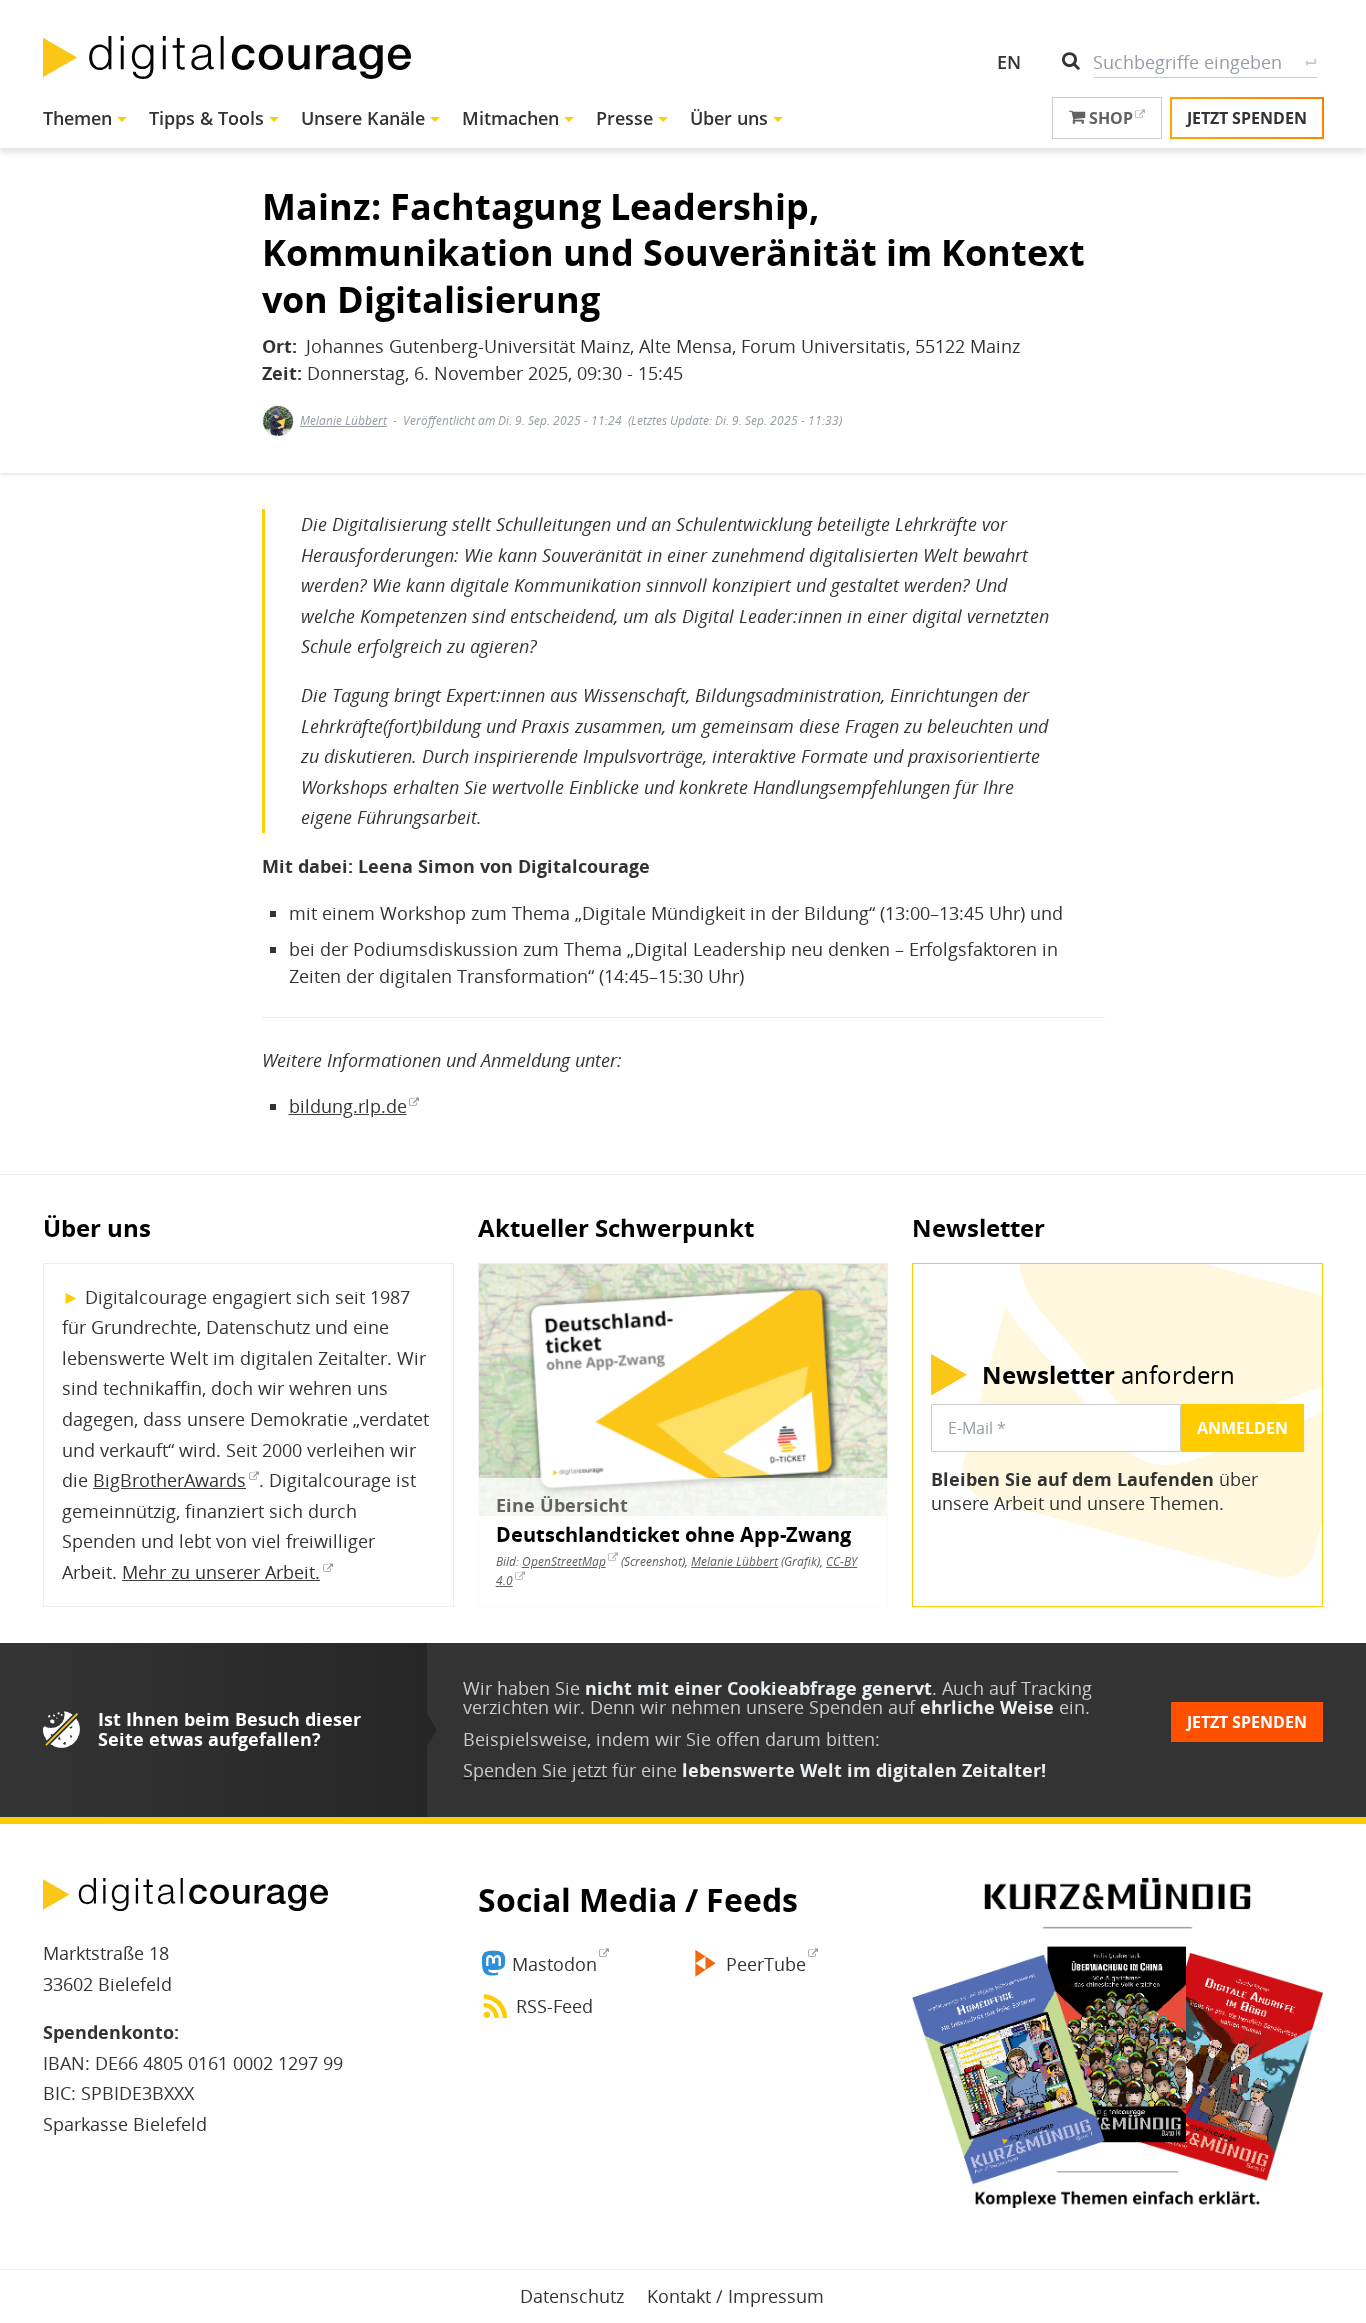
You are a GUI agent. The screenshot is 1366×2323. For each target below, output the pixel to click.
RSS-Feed (554, 2006)
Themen (77, 118)
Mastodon (554, 1964)
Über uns (729, 118)
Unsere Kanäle (363, 118)
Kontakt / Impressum (735, 2296)
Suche (1310, 62)
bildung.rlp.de (348, 1106)
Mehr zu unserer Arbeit (218, 1572)
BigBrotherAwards (169, 1480)
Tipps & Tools (206, 118)
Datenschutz (572, 2296)
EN (1009, 62)
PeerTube (766, 1964)
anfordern (1108, 1375)
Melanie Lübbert (343, 420)
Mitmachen (510, 118)
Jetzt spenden (1247, 118)
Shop (1109, 118)
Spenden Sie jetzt (535, 1770)
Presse (624, 118)
